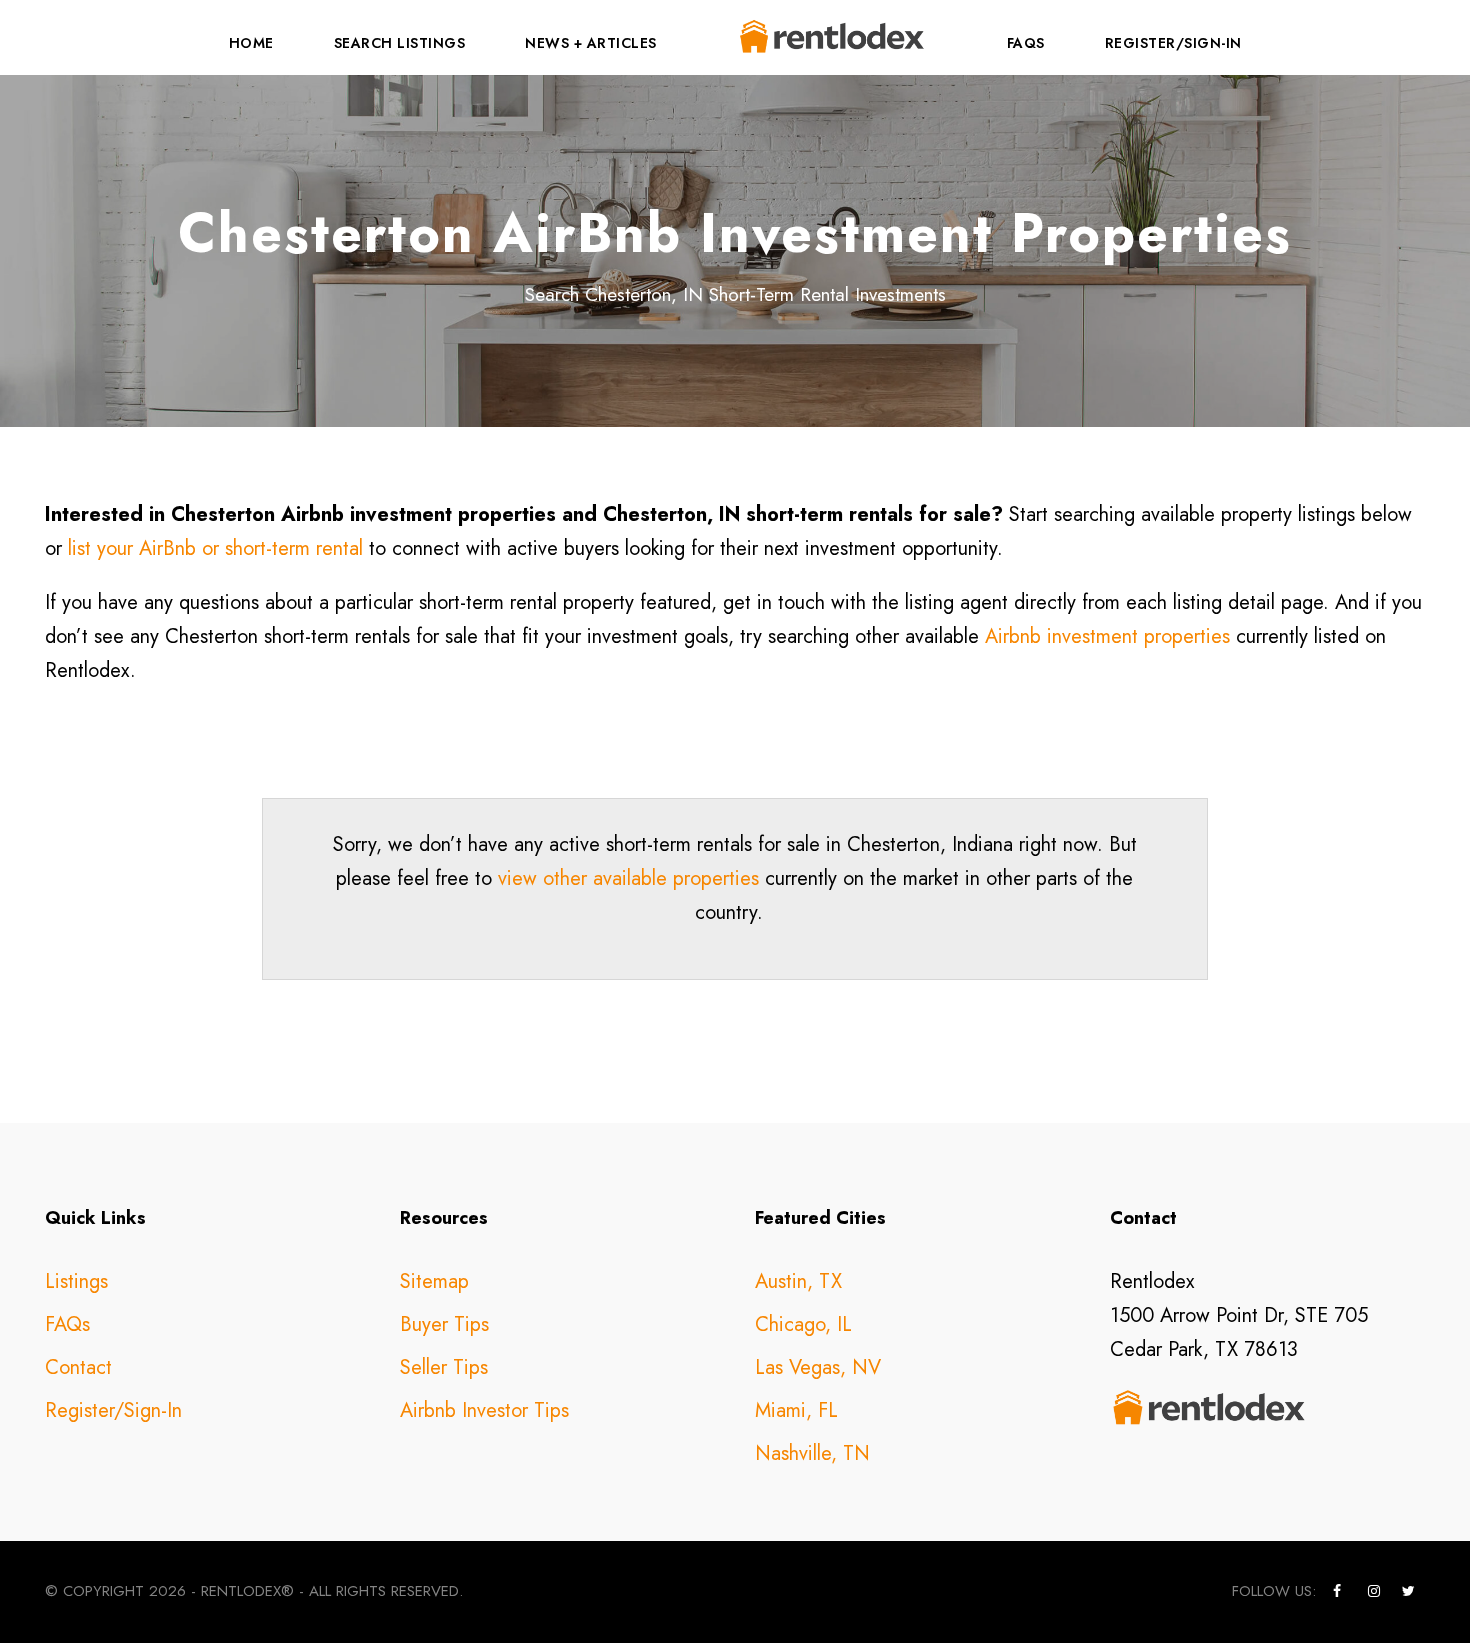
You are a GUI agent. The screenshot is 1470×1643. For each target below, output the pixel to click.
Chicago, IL (803, 1324)
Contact (78, 1367)
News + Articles (591, 43)
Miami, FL (796, 1410)
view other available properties (628, 878)
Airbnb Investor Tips (484, 1410)
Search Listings (400, 43)
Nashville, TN (812, 1453)
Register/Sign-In (1173, 43)
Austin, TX (798, 1281)
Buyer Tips (444, 1324)
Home (251, 43)
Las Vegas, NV (818, 1367)
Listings (76, 1281)
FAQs (1026, 43)
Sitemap (434, 1281)
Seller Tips (444, 1367)
